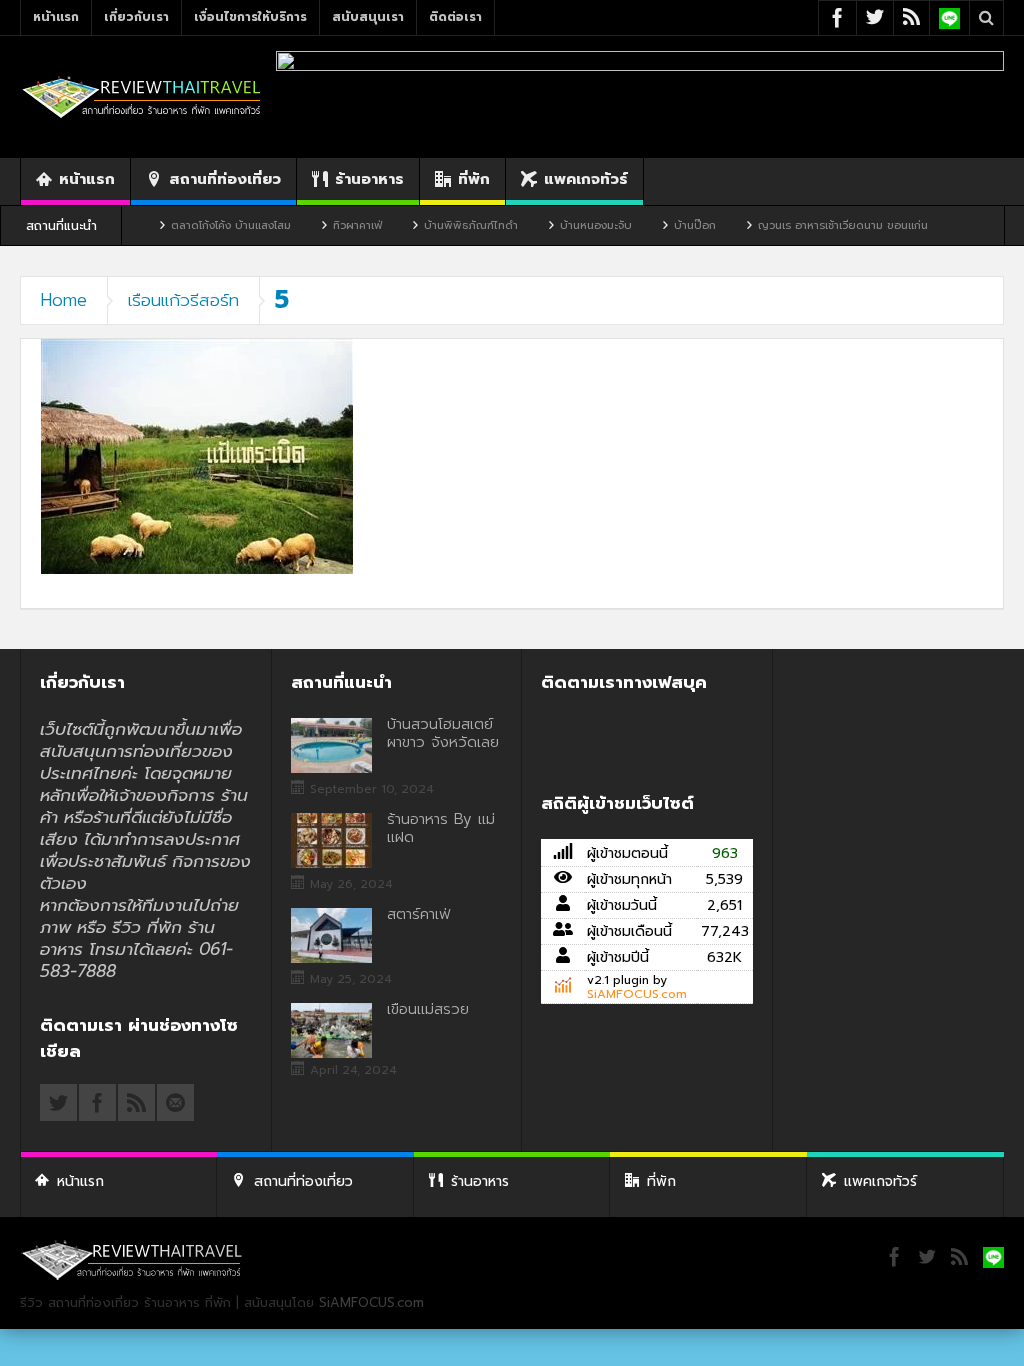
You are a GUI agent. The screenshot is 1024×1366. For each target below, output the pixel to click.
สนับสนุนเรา (368, 17)
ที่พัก (474, 179)
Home (64, 300)
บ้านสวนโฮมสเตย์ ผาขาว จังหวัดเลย (443, 733)
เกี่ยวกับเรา (136, 17)
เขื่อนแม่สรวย (428, 1009)
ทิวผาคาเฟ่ (320, 225)
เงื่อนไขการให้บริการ (250, 17)
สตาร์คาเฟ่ (418, 914)
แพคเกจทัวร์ (586, 179)
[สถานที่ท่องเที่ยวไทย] (142, 96)
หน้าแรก (56, 17)
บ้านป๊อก (658, 225)
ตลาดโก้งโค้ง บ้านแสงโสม (194, 225)
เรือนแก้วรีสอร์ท (183, 300)
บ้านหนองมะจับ (559, 225)
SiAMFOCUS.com (637, 994)
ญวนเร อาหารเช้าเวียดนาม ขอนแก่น (806, 225)
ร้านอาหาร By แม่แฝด (441, 828)
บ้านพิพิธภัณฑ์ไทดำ (434, 225)
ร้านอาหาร (369, 179)
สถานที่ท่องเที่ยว (225, 179)
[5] (197, 455)
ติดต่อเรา (455, 17)
